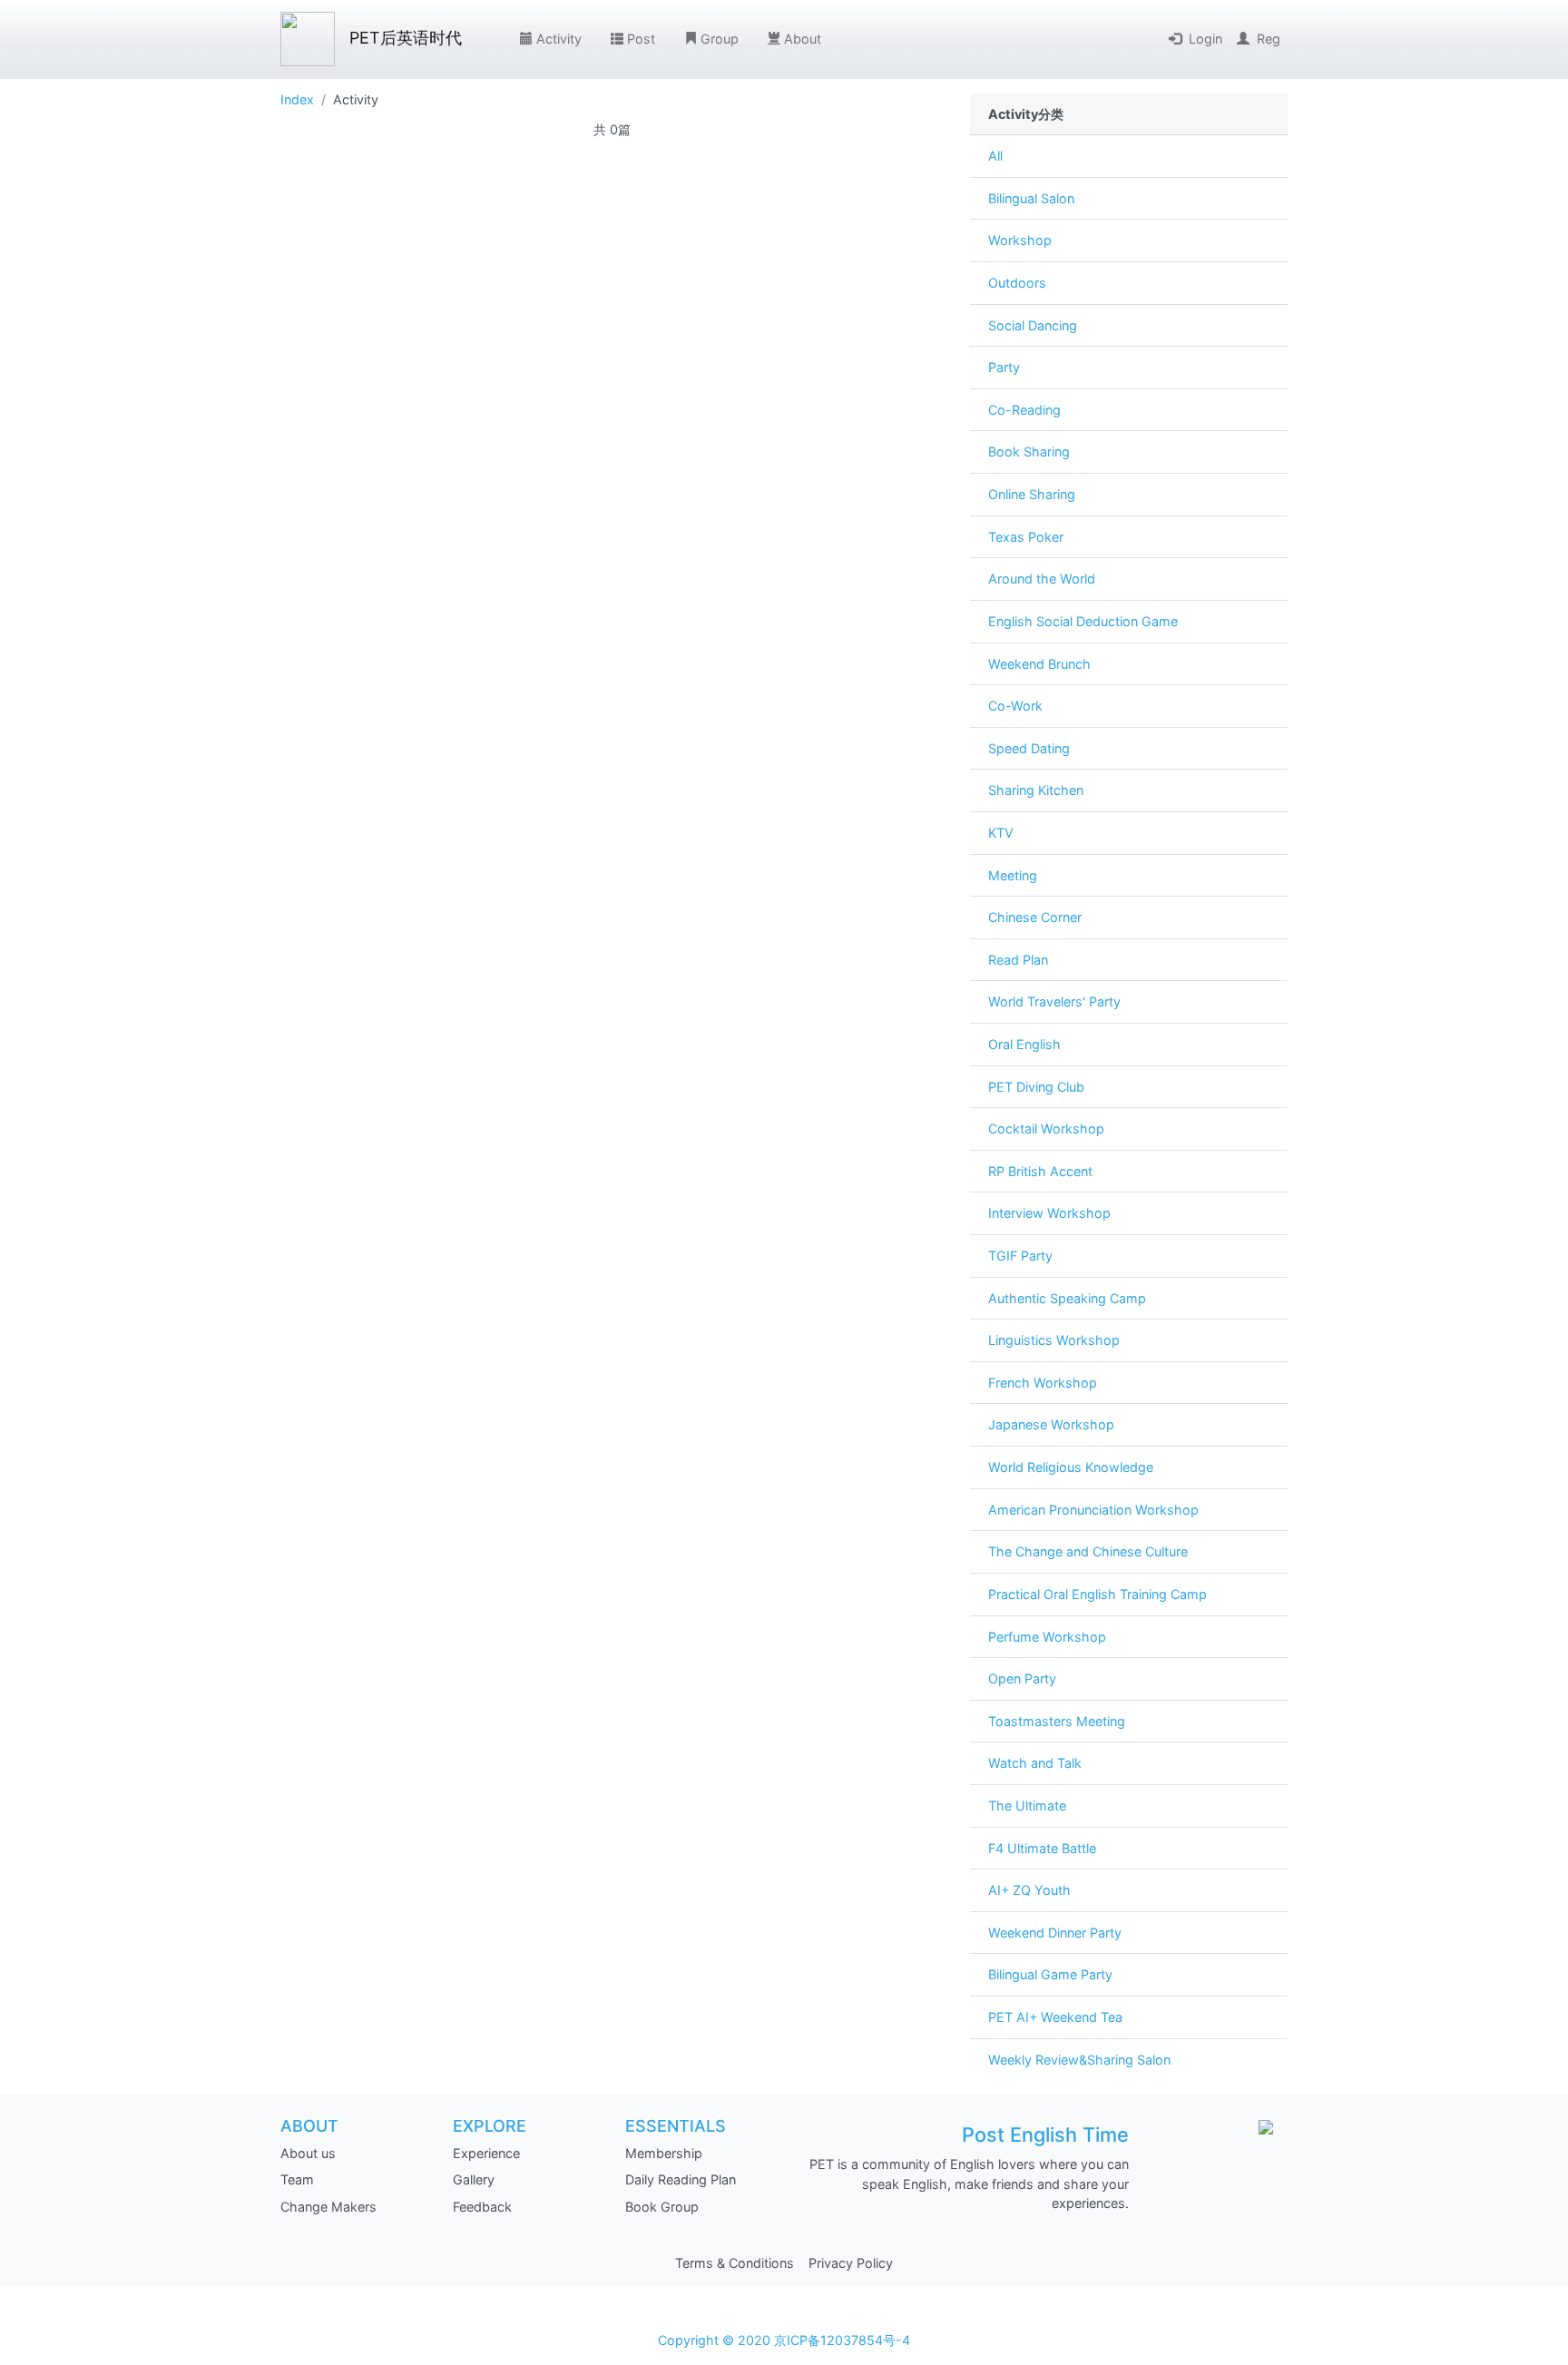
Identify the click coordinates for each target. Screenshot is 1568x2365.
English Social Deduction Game (1083, 621)
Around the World (1042, 579)
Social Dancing (1033, 325)
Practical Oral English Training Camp (1098, 1594)
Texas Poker (1026, 537)
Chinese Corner (1035, 917)
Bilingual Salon (1031, 198)
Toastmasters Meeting (1057, 1721)
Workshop (1020, 240)
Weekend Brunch (1039, 664)
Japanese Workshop (1051, 1424)
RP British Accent (1040, 1171)
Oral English (1024, 1044)
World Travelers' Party (1054, 1001)
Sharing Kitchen (1036, 790)
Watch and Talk (1035, 1763)
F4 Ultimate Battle (1042, 1848)
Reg (1269, 39)
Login (1205, 39)
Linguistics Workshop (1054, 1340)
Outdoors (1017, 283)
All (995, 156)
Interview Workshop (1049, 1213)
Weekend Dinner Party (1055, 1933)
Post (641, 39)
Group (720, 39)
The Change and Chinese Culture (1088, 1551)
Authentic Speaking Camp (1067, 1298)
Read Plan (1018, 960)
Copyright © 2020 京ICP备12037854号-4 (784, 2340)
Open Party (1022, 1678)
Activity (559, 39)
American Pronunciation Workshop (1093, 1510)
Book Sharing (1029, 451)
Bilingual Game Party (1050, 1974)
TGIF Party (1020, 1256)
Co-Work (1015, 706)
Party (1004, 367)
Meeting (1013, 875)
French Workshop (1043, 1383)
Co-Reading (1024, 410)
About (803, 39)
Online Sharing (1032, 494)
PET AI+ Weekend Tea (1055, 2017)
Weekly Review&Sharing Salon (1079, 2060)
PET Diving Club (1036, 1087)
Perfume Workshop (1047, 1637)
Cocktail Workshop (1046, 1129)
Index (297, 99)
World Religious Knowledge (1071, 1467)
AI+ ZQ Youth (1029, 1890)
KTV (1001, 833)
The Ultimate (1027, 1806)
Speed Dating (1029, 748)
